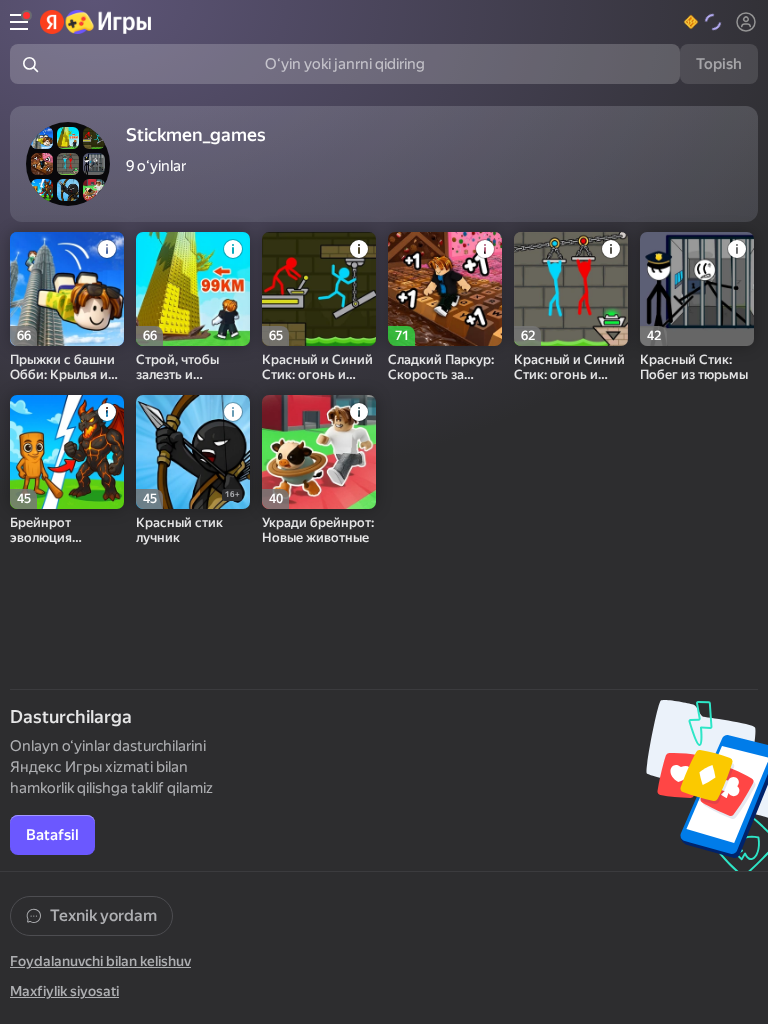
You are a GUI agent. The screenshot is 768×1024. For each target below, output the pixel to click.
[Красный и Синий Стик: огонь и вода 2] (571, 289)
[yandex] (96, 22)
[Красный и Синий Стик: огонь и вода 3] (319, 289)
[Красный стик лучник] (193, 452)
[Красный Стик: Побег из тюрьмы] (697, 289)
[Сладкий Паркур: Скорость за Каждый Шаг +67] (445, 289)
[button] (703, 22)
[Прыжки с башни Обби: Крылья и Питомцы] (67, 289)
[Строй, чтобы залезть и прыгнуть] (193, 289)
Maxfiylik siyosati (64, 991)
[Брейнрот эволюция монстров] (67, 452)
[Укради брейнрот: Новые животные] (319, 452)
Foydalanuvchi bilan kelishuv (100, 961)
